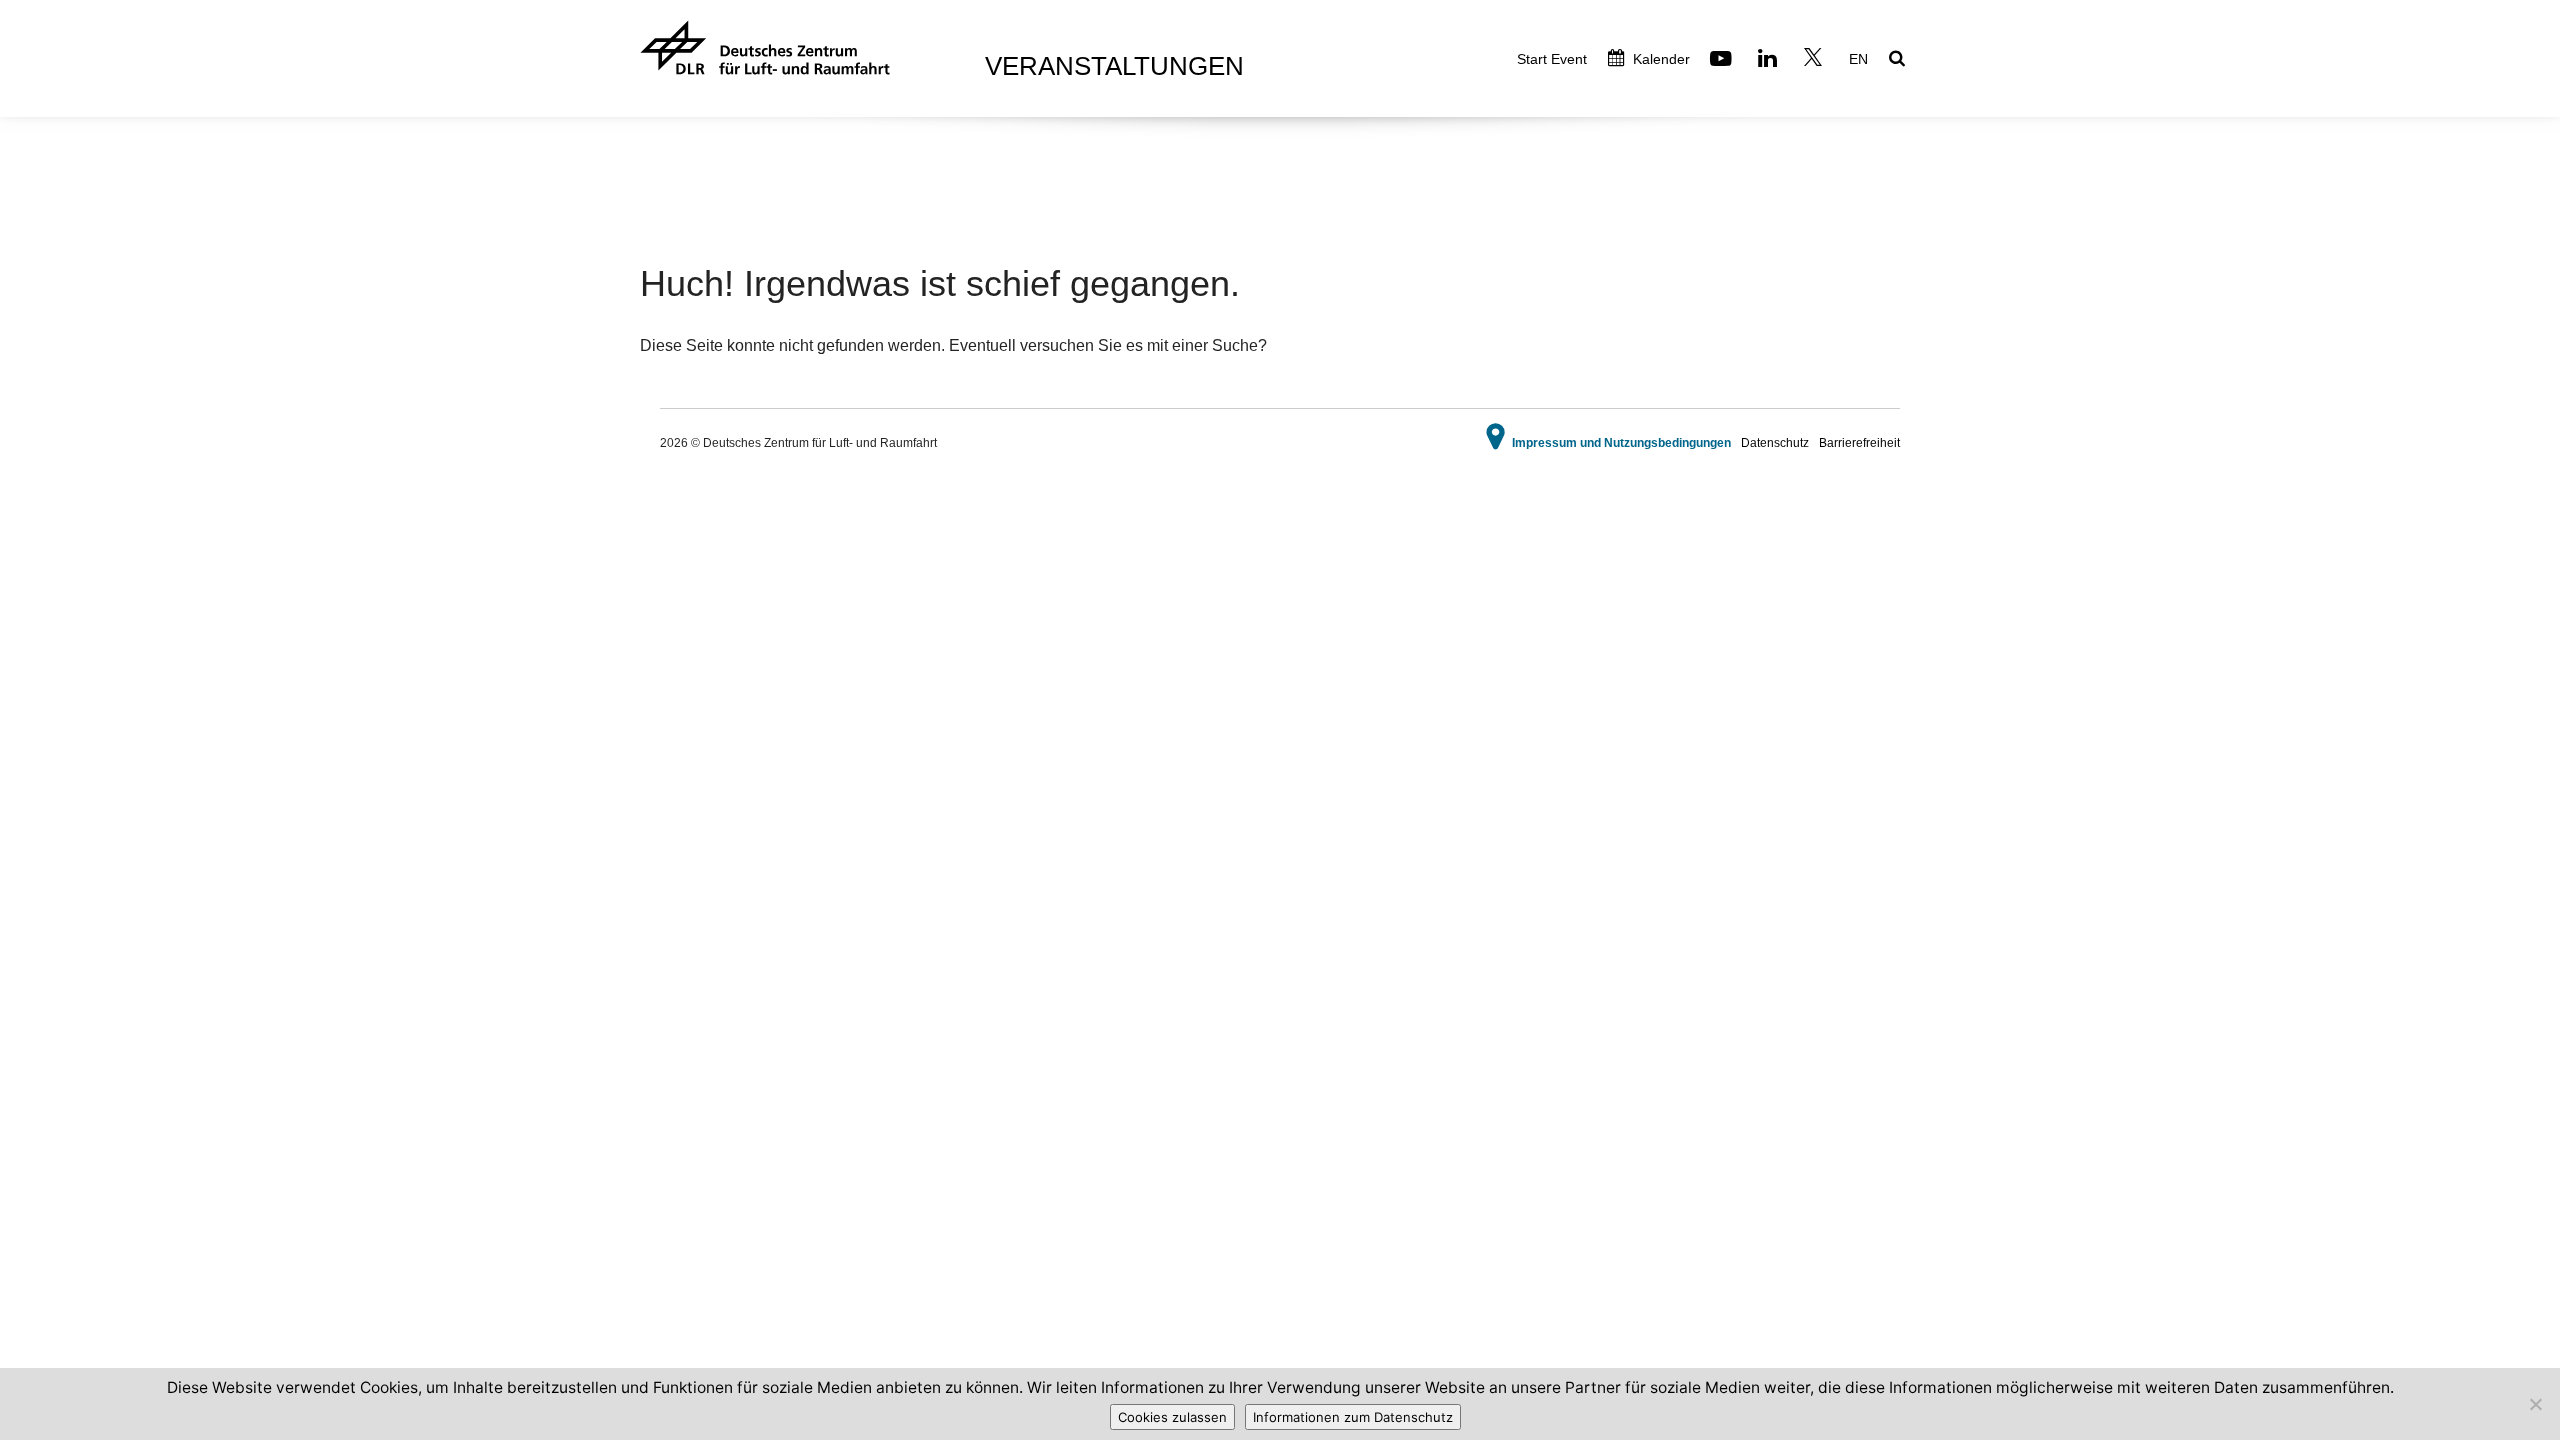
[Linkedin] (1770, 60)
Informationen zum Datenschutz (1353, 1417)
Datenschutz (1775, 443)
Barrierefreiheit (1859, 443)
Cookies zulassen (1172, 1417)
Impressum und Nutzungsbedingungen (1621, 443)
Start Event (1552, 59)
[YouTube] (1723, 60)
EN (1858, 59)
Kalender (1659, 59)
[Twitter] (1815, 60)
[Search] (1899, 60)
